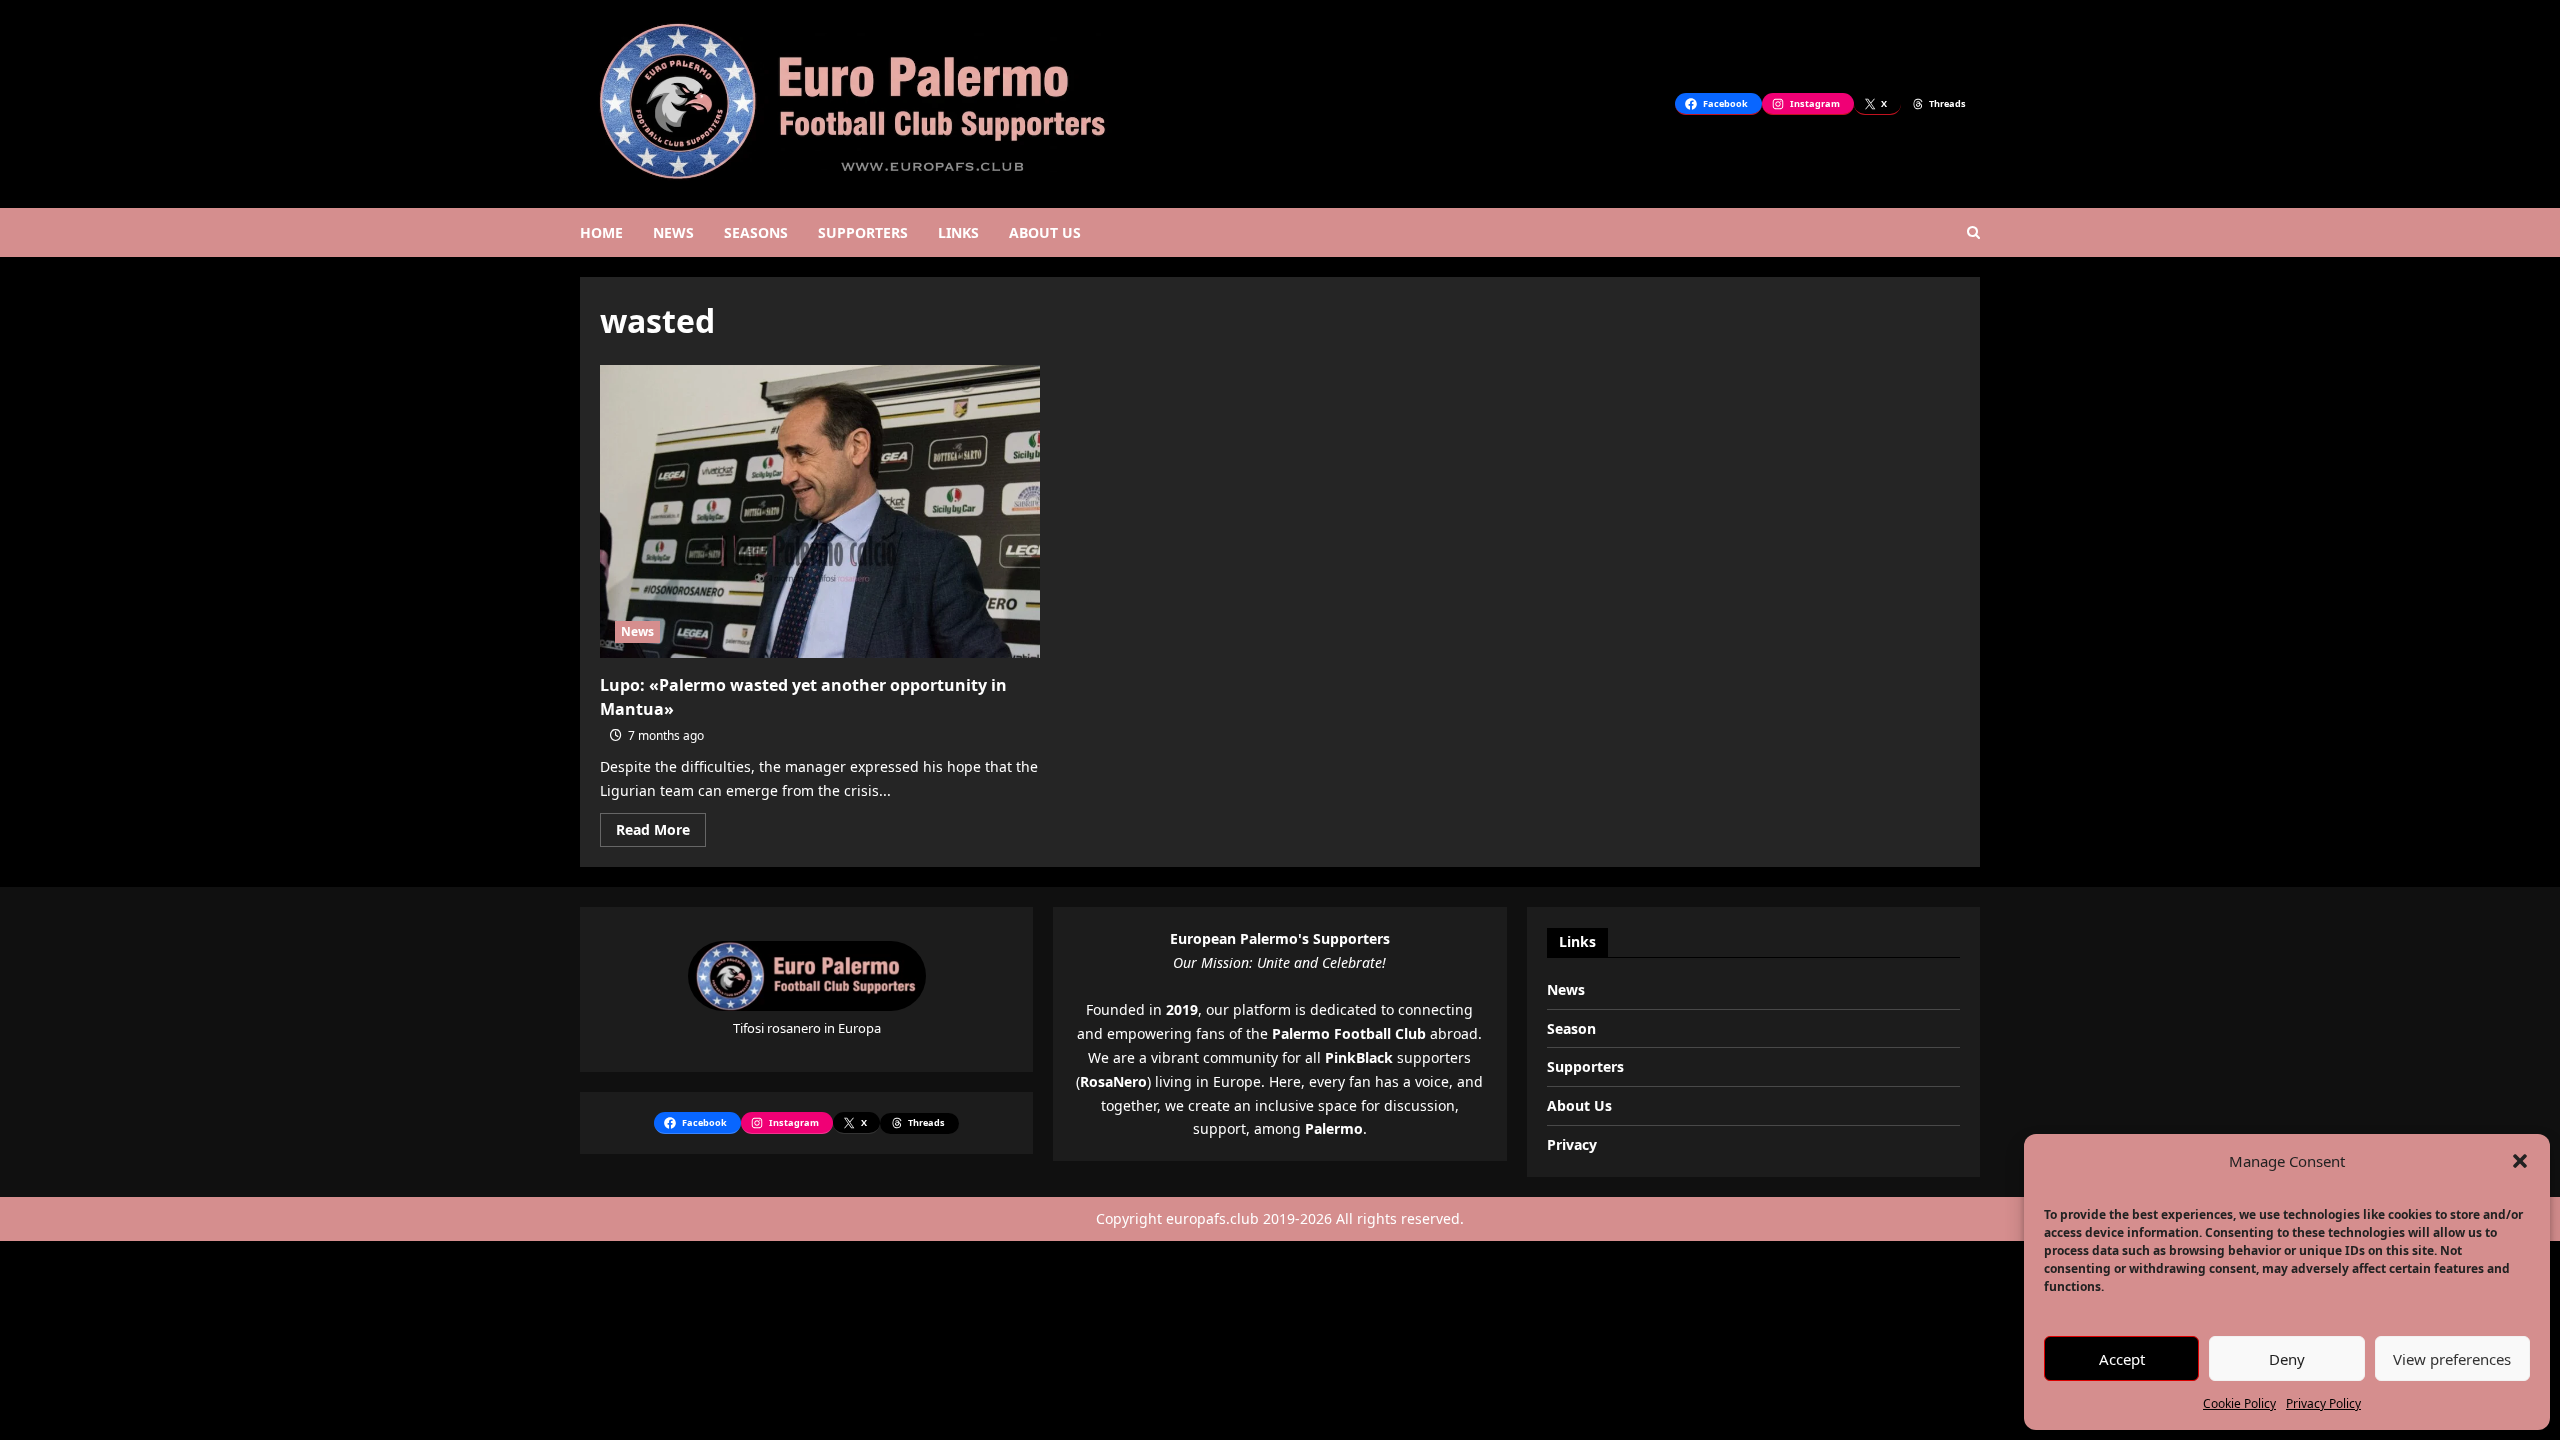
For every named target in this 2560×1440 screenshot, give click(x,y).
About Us (1579, 1105)
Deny (2287, 1359)
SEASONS (756, 232)
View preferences (2452, 1359)
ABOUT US (1045, 232)
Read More (661, 833)
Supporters (1585, 1066)
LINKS (958, 232)
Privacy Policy (2323, 1403)
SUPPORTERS (863, 232)
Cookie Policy (2239, 1403)
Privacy (1572, 1144)
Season (1571, 1028)
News (637, 631)
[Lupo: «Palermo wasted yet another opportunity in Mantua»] (820, 511)
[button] (2520, 1161)
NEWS (673, 232)
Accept (2122, 1359)
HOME (601, 232)
